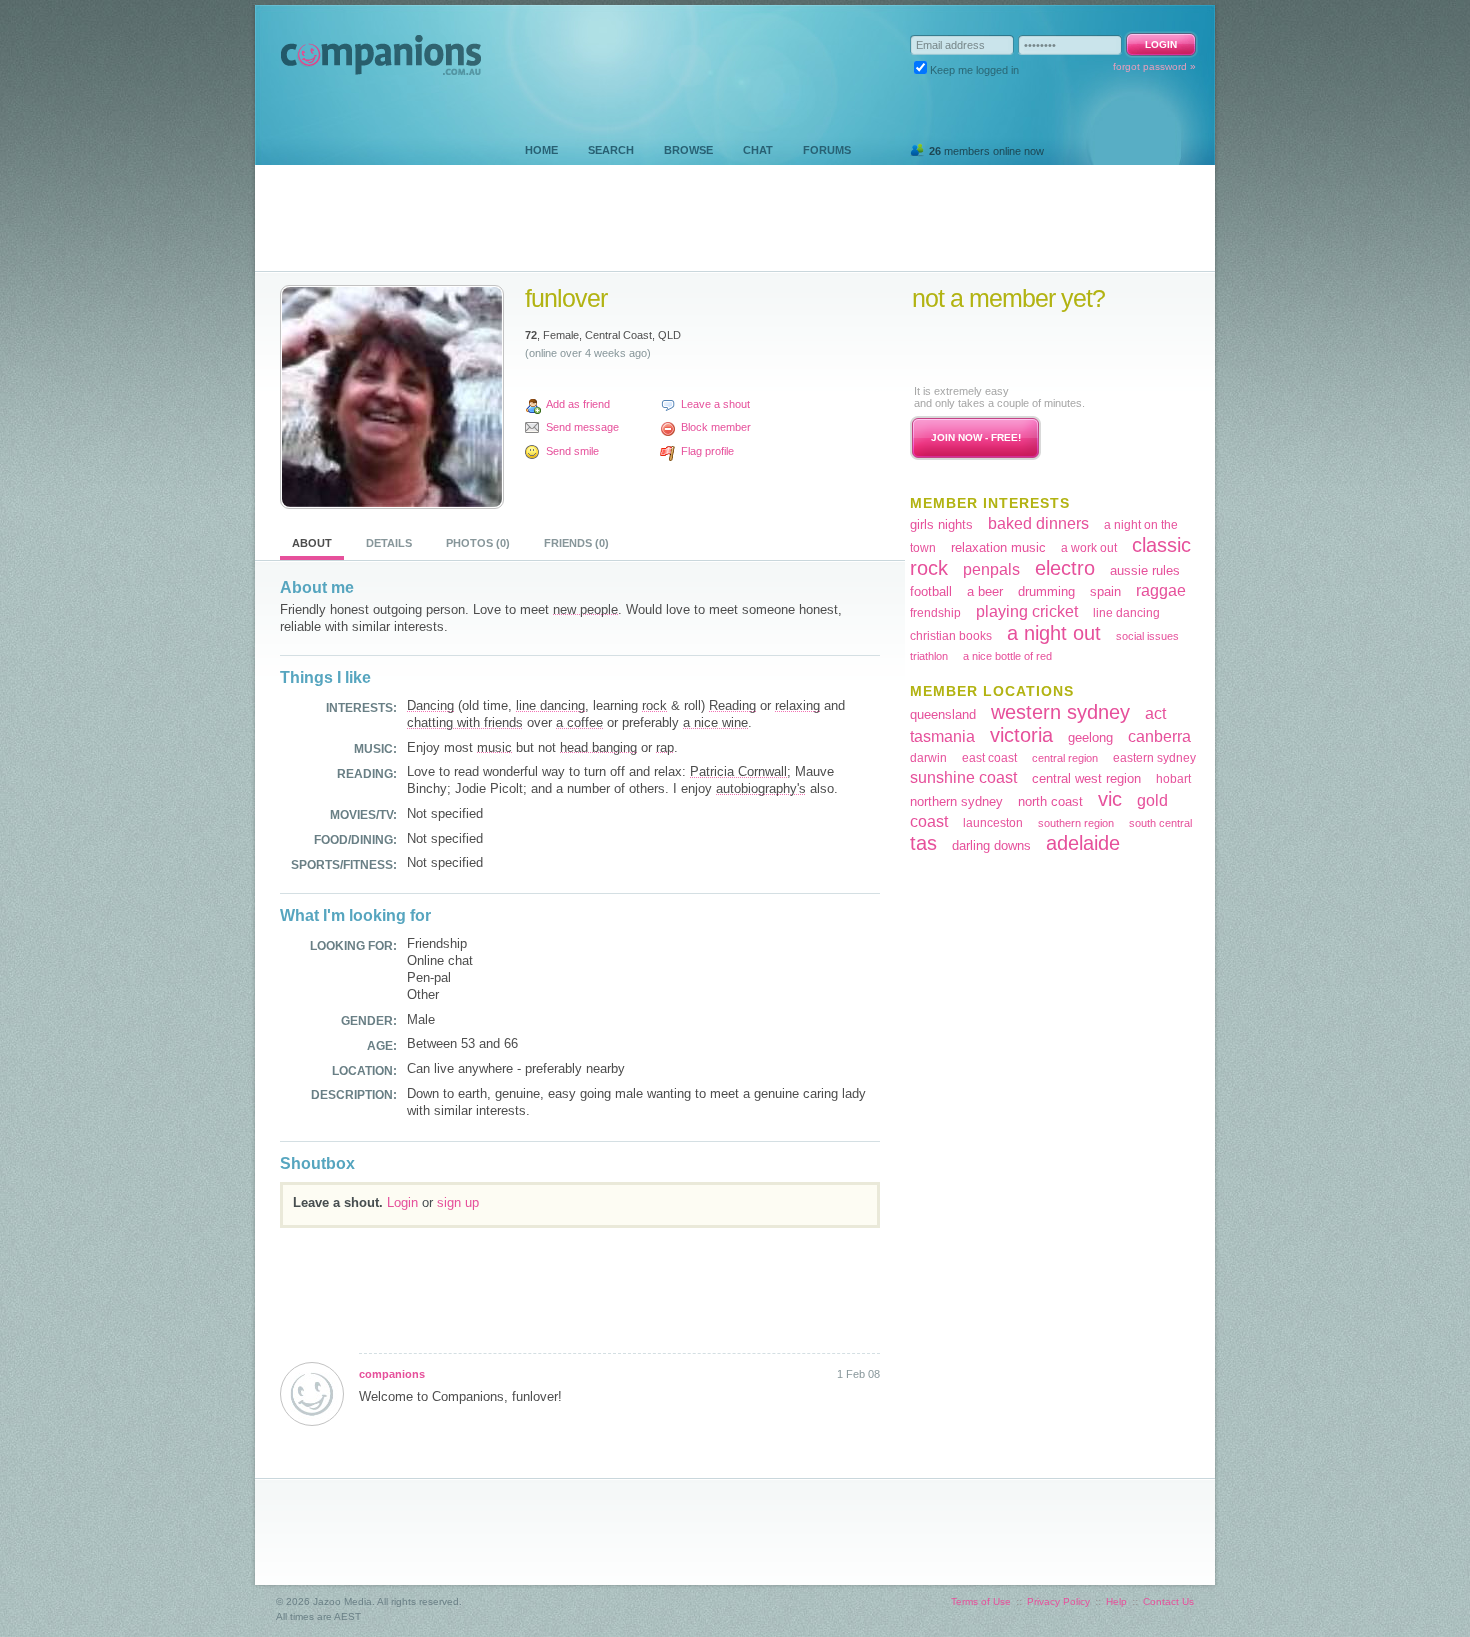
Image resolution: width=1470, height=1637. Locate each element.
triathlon (929, 656)
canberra (1159, 736)
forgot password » (1154, 66)
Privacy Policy (1058, 1601)
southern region (1076, 823)
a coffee (579, 722)
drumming (1046, 591)
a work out (1089, 548)
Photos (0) (478, 543)
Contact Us (1168, 1601)
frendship (935, 613)
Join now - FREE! (976, 437)
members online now (986, 151)
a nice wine (715, 722)
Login (402, 1202)
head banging (598, 747)
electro (1065, 568)
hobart (1173, 779)
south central (1160, 823)
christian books (951, 636)
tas (923, 843)
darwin (928, 758)
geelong (1090, 737)
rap (665, 747)
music (494, 747)
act (1155, 713)
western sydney (1060, 712)
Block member (716, 427)
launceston (993, 823)
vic (1110, 799)
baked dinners (1038, 523)
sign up (458, 1202)
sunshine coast (963, 777)
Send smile (572, 451)
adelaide (1083, 843)
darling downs (991, 845)
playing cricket (1027, 611)
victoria (1021, 735)
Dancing (430, 705)
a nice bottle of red (1007, 656)
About (312, 543)
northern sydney (956, 801)
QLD (669, 335)
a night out (1054, 633)
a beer (985, 591)
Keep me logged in (974, 70)
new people (585, 609)
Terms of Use (981, 1601)
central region (1065, 758)
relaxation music (998, 547)
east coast (989, 758)
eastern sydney (1154, 758)
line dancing (550, 705)
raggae (1161, 590)
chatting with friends (465, 722)
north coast (1050, 801)
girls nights (941, 524)
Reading (732, 705)
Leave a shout (715, 404)
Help (1116, 1601)
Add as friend (578, 404)
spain (1105, 591)
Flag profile (707, 451)
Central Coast (618, 335)
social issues (1147, 636)
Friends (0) (576, 543)
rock (654, 705)
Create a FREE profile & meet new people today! (1034, 347)
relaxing (797, 705)
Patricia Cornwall (738, 771)
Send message (582, 427)
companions (392, 1374)
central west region (1086, 778)
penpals (991, 569)
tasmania (942, 736)
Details (389, 543)
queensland (943, 714)
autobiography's (761, 788)
